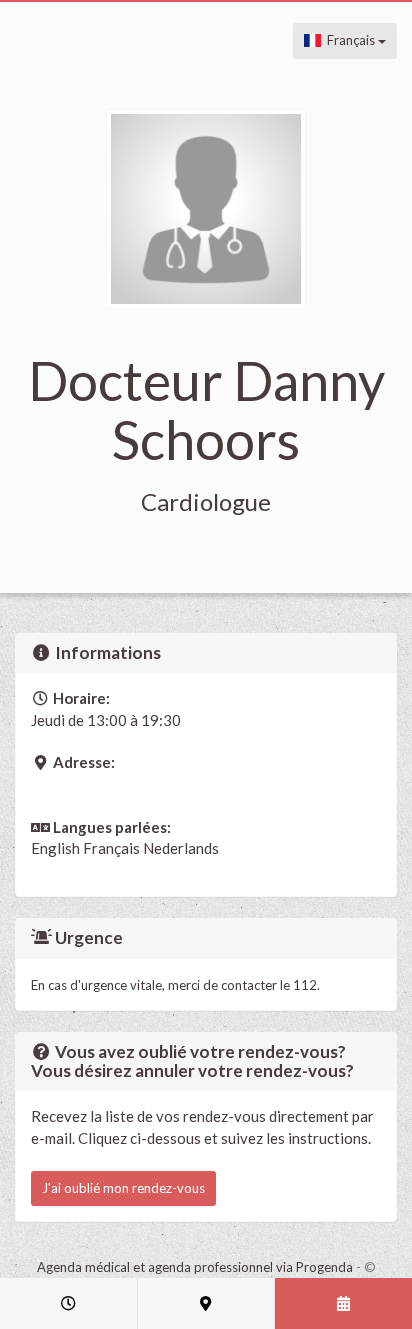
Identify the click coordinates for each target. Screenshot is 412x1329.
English (55, 848)
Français (349, 40)
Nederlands (181, 848)
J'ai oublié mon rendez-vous (123, 1188)
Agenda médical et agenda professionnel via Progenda (195, 1267)
